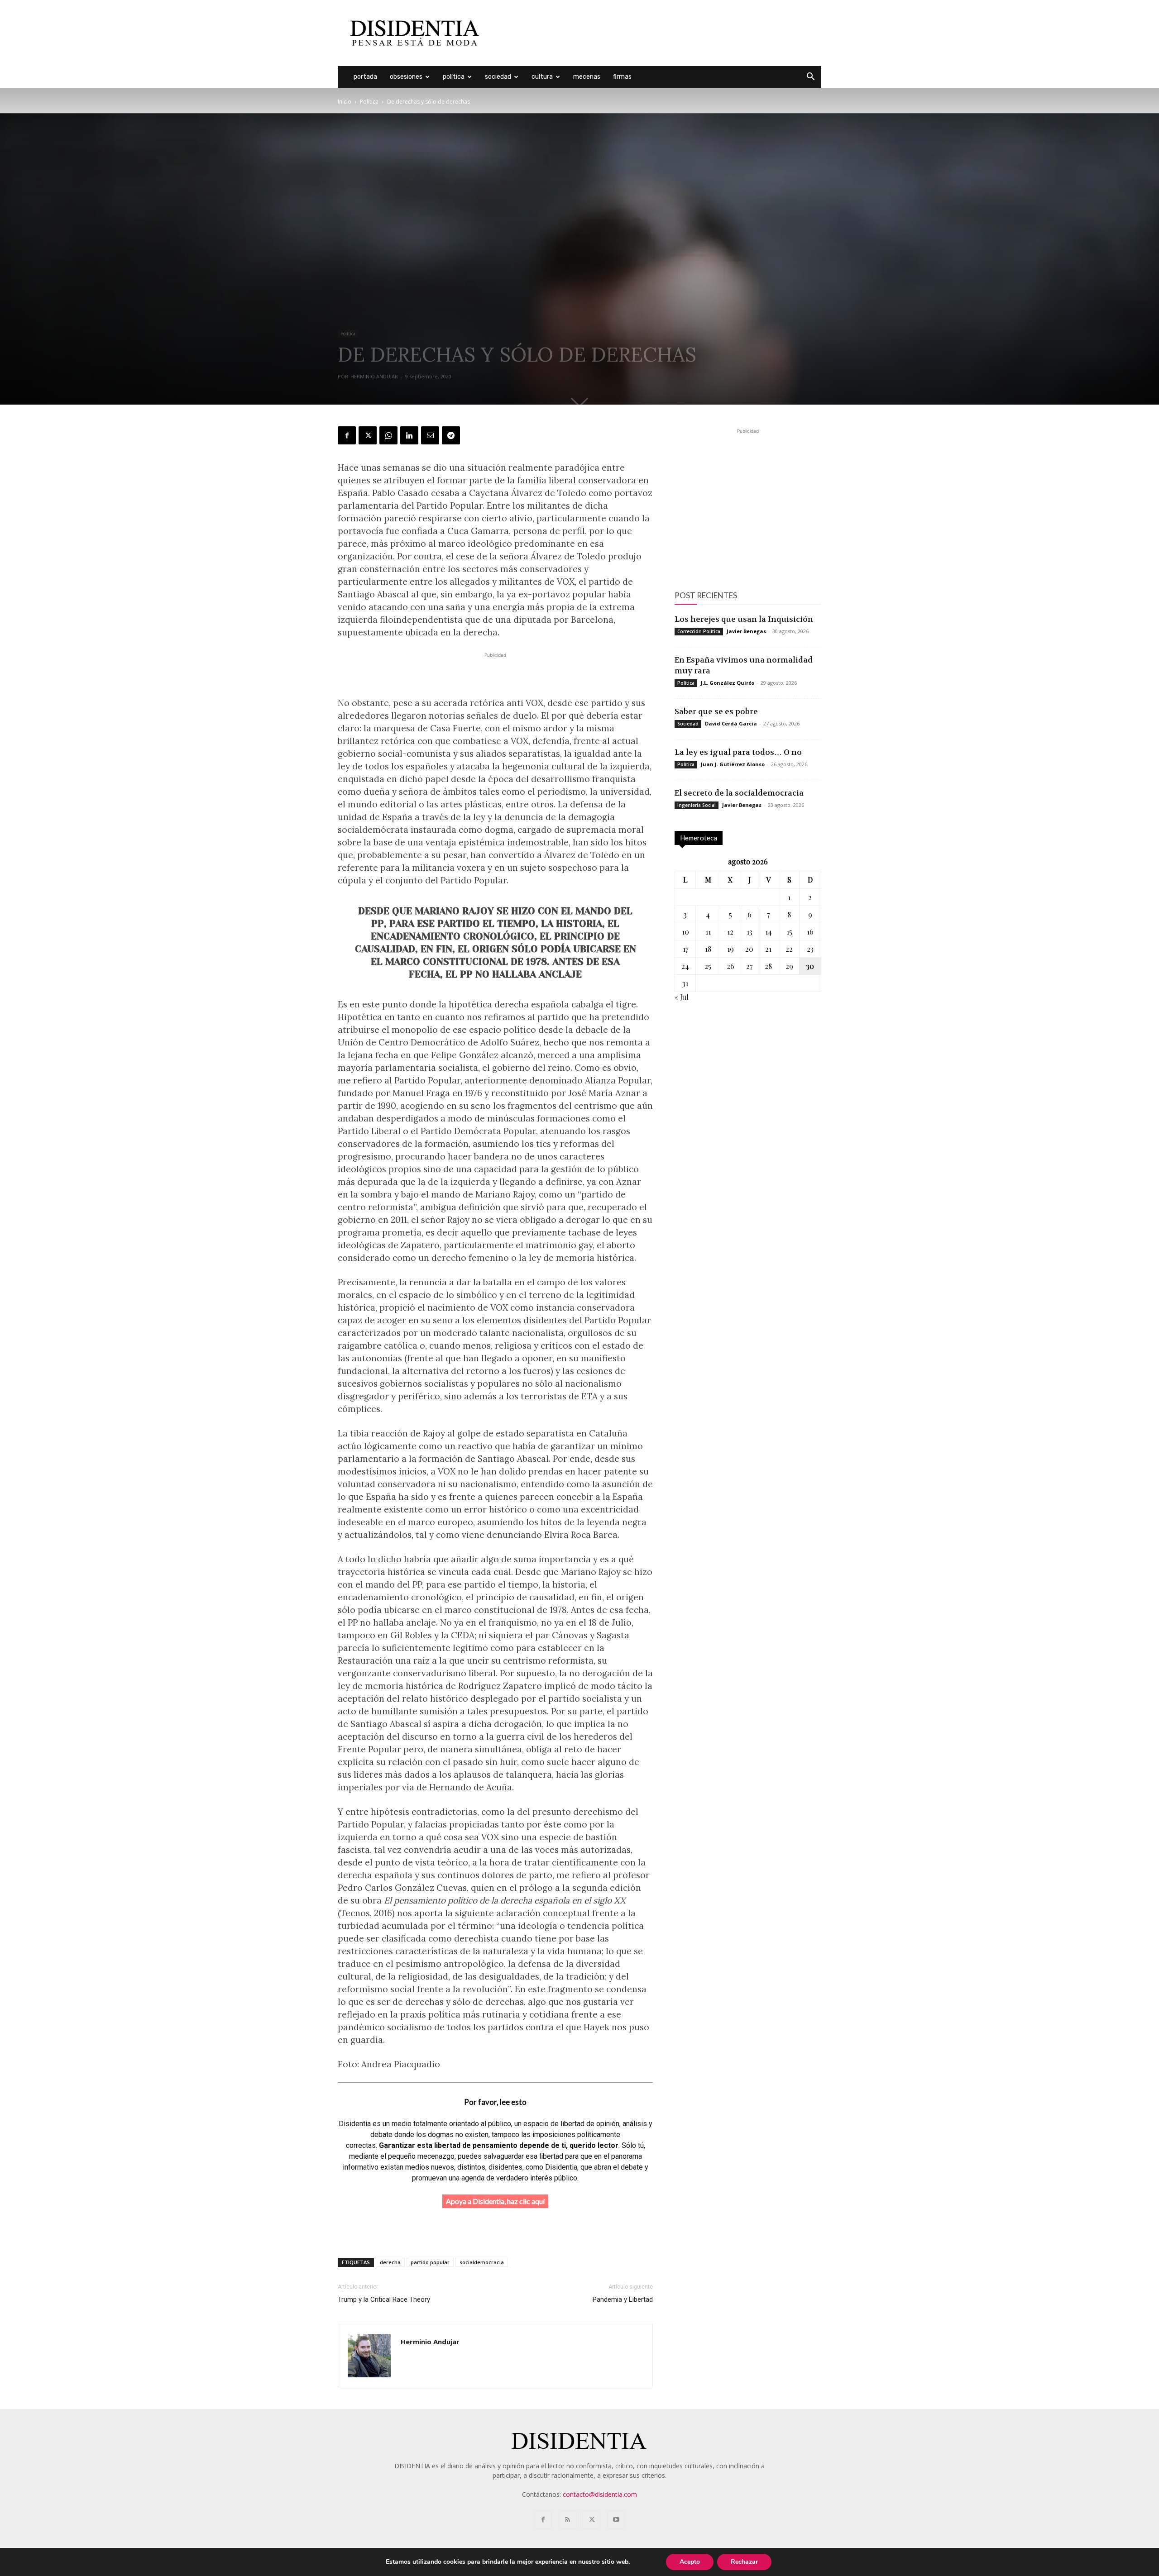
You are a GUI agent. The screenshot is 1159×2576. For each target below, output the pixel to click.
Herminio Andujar (374, 376)
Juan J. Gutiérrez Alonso (733, 764)
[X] (368, 435)
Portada (365, 77)
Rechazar (744, 2562)
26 (730, 966)
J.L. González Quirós (728, 683)
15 (789, 932)
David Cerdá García (731, 723)
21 (768, 949)
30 (810, 966)
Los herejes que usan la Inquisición (744, 619)
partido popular (430, 2262)
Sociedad (498, 77)
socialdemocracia (482, 2262)
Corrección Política (699, 631)
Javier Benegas (746, 631)
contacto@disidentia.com (600, 2494)
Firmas (622, 77)
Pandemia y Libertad (623, 2299)
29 (789, 966)
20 (749, 949)
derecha (390, 2262)
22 (789, 949)
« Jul (682, 997)
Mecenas (587, 77)
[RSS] (567, 2520)
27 (749, 966)
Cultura (542, 77)
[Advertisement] (656, 33)
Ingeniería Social (697, 805)
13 (750, 932)
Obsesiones (406, 77)
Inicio (345, 102)
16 (810, 932)
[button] (810, 78)
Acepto (690, 2562)
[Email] (430, 435)
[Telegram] (451, 435)
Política (454, 77)
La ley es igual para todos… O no (738, 752)
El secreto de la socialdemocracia (739, 793)
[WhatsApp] (388, 435)
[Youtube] (616, 2520)
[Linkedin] (409, 435)
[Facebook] (347, 435)
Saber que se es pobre (716, 711)
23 (810, 949)
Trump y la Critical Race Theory (384, 2299)
